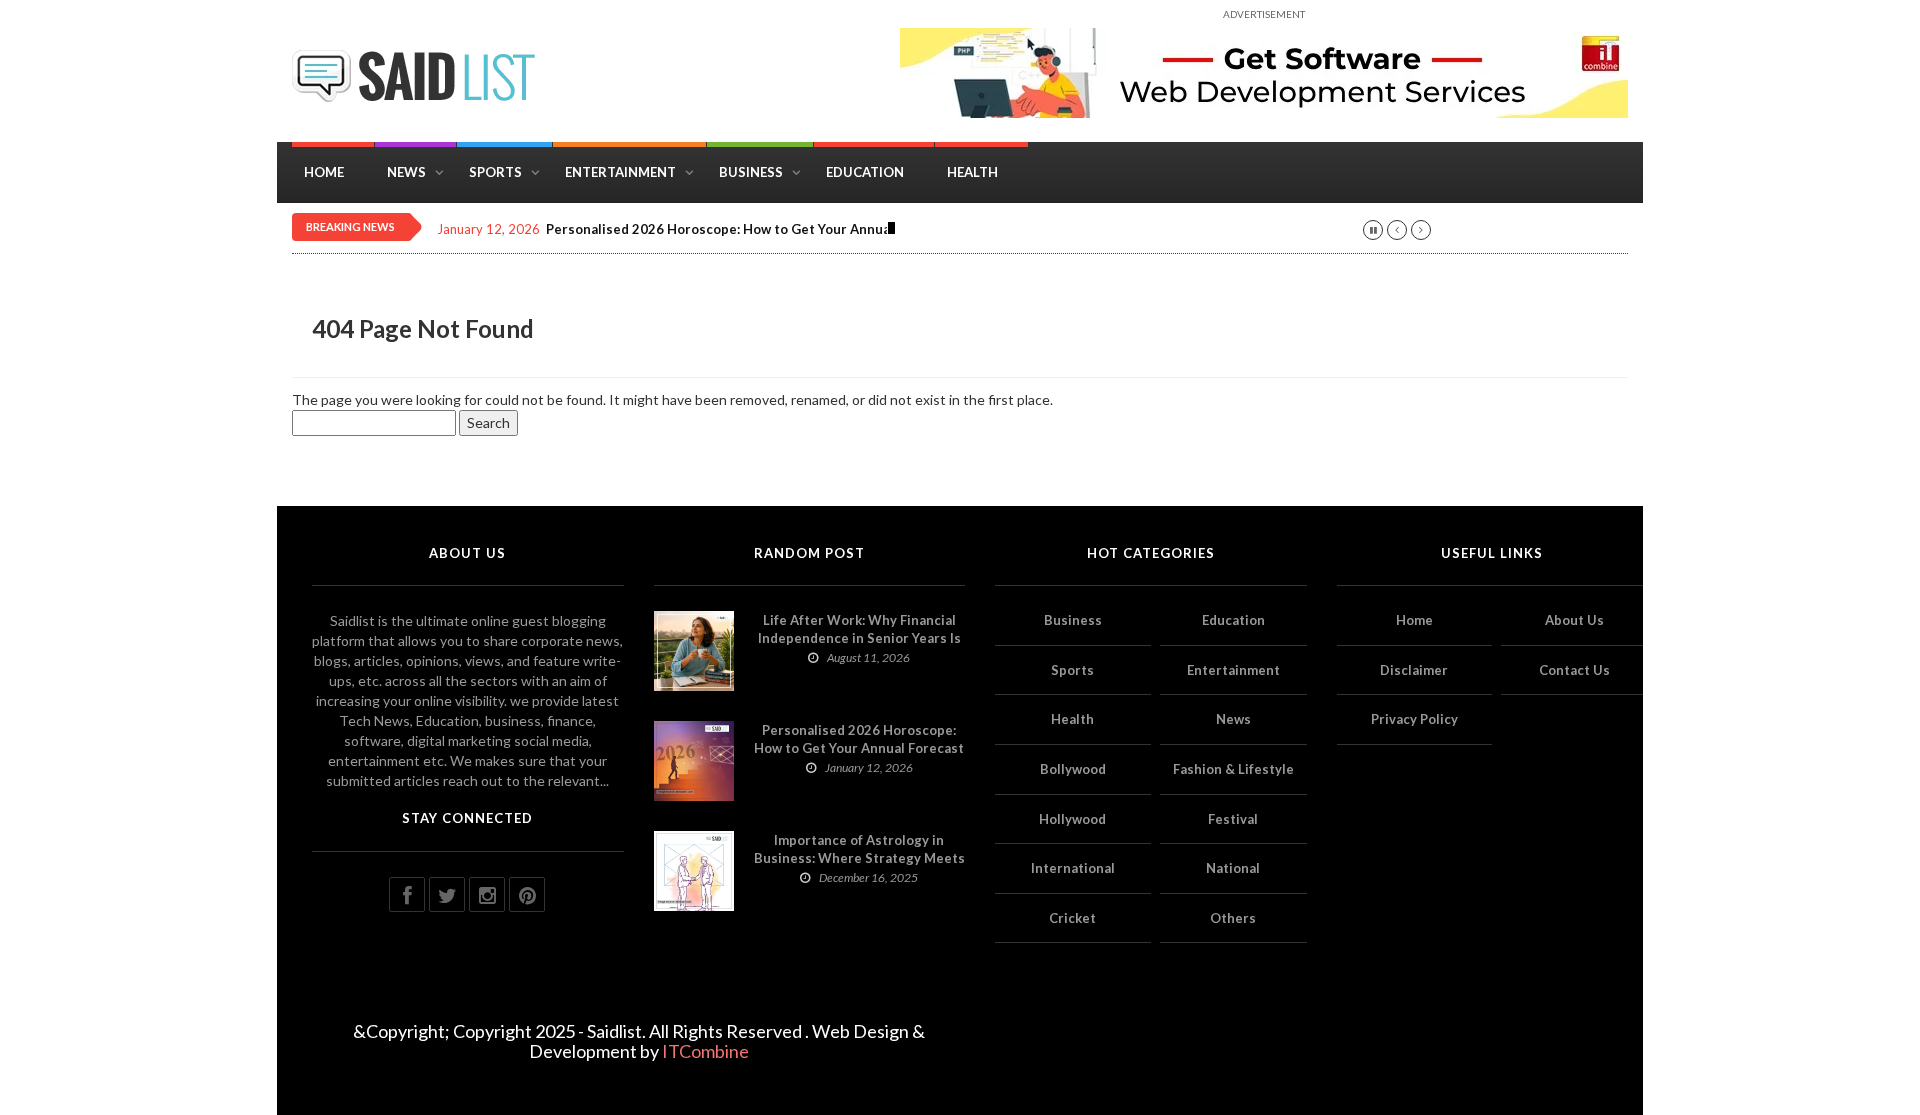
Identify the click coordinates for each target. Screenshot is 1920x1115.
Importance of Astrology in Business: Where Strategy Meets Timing (859, 858)
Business (751, 172)
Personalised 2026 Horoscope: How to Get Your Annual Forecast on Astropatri (794, 229)
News (406, 172)
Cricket (1072, 918)
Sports (495, 172)
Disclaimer (1414, 670)
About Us (1574, 620)
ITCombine (705, 1051)
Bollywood (1073, 769)
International (1073, 868)
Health (972, 172)
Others (1233, 918)
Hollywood (1072, 819)
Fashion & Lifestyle (1233, 769)
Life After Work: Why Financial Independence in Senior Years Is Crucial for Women (859, 638)
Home (324, 172)
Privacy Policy (1414, 719)
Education (865, 172)
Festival (1233, 819)
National (1233, 868)
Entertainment (620, 172)
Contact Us (1574, 670)
